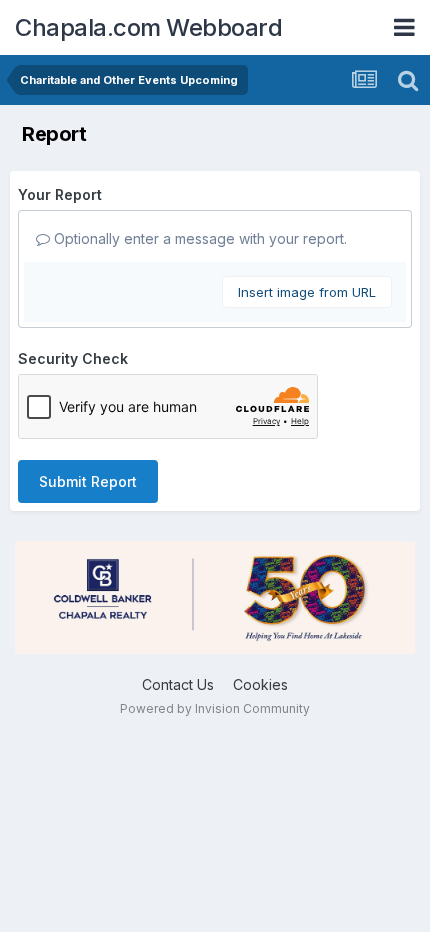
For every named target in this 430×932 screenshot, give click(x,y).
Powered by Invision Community (215, 708)
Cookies (260, 684)
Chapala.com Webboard (148, 27)
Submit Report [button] (88, 481)
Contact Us (178, 684)
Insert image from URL (307, 292)
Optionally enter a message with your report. (198, 238)
